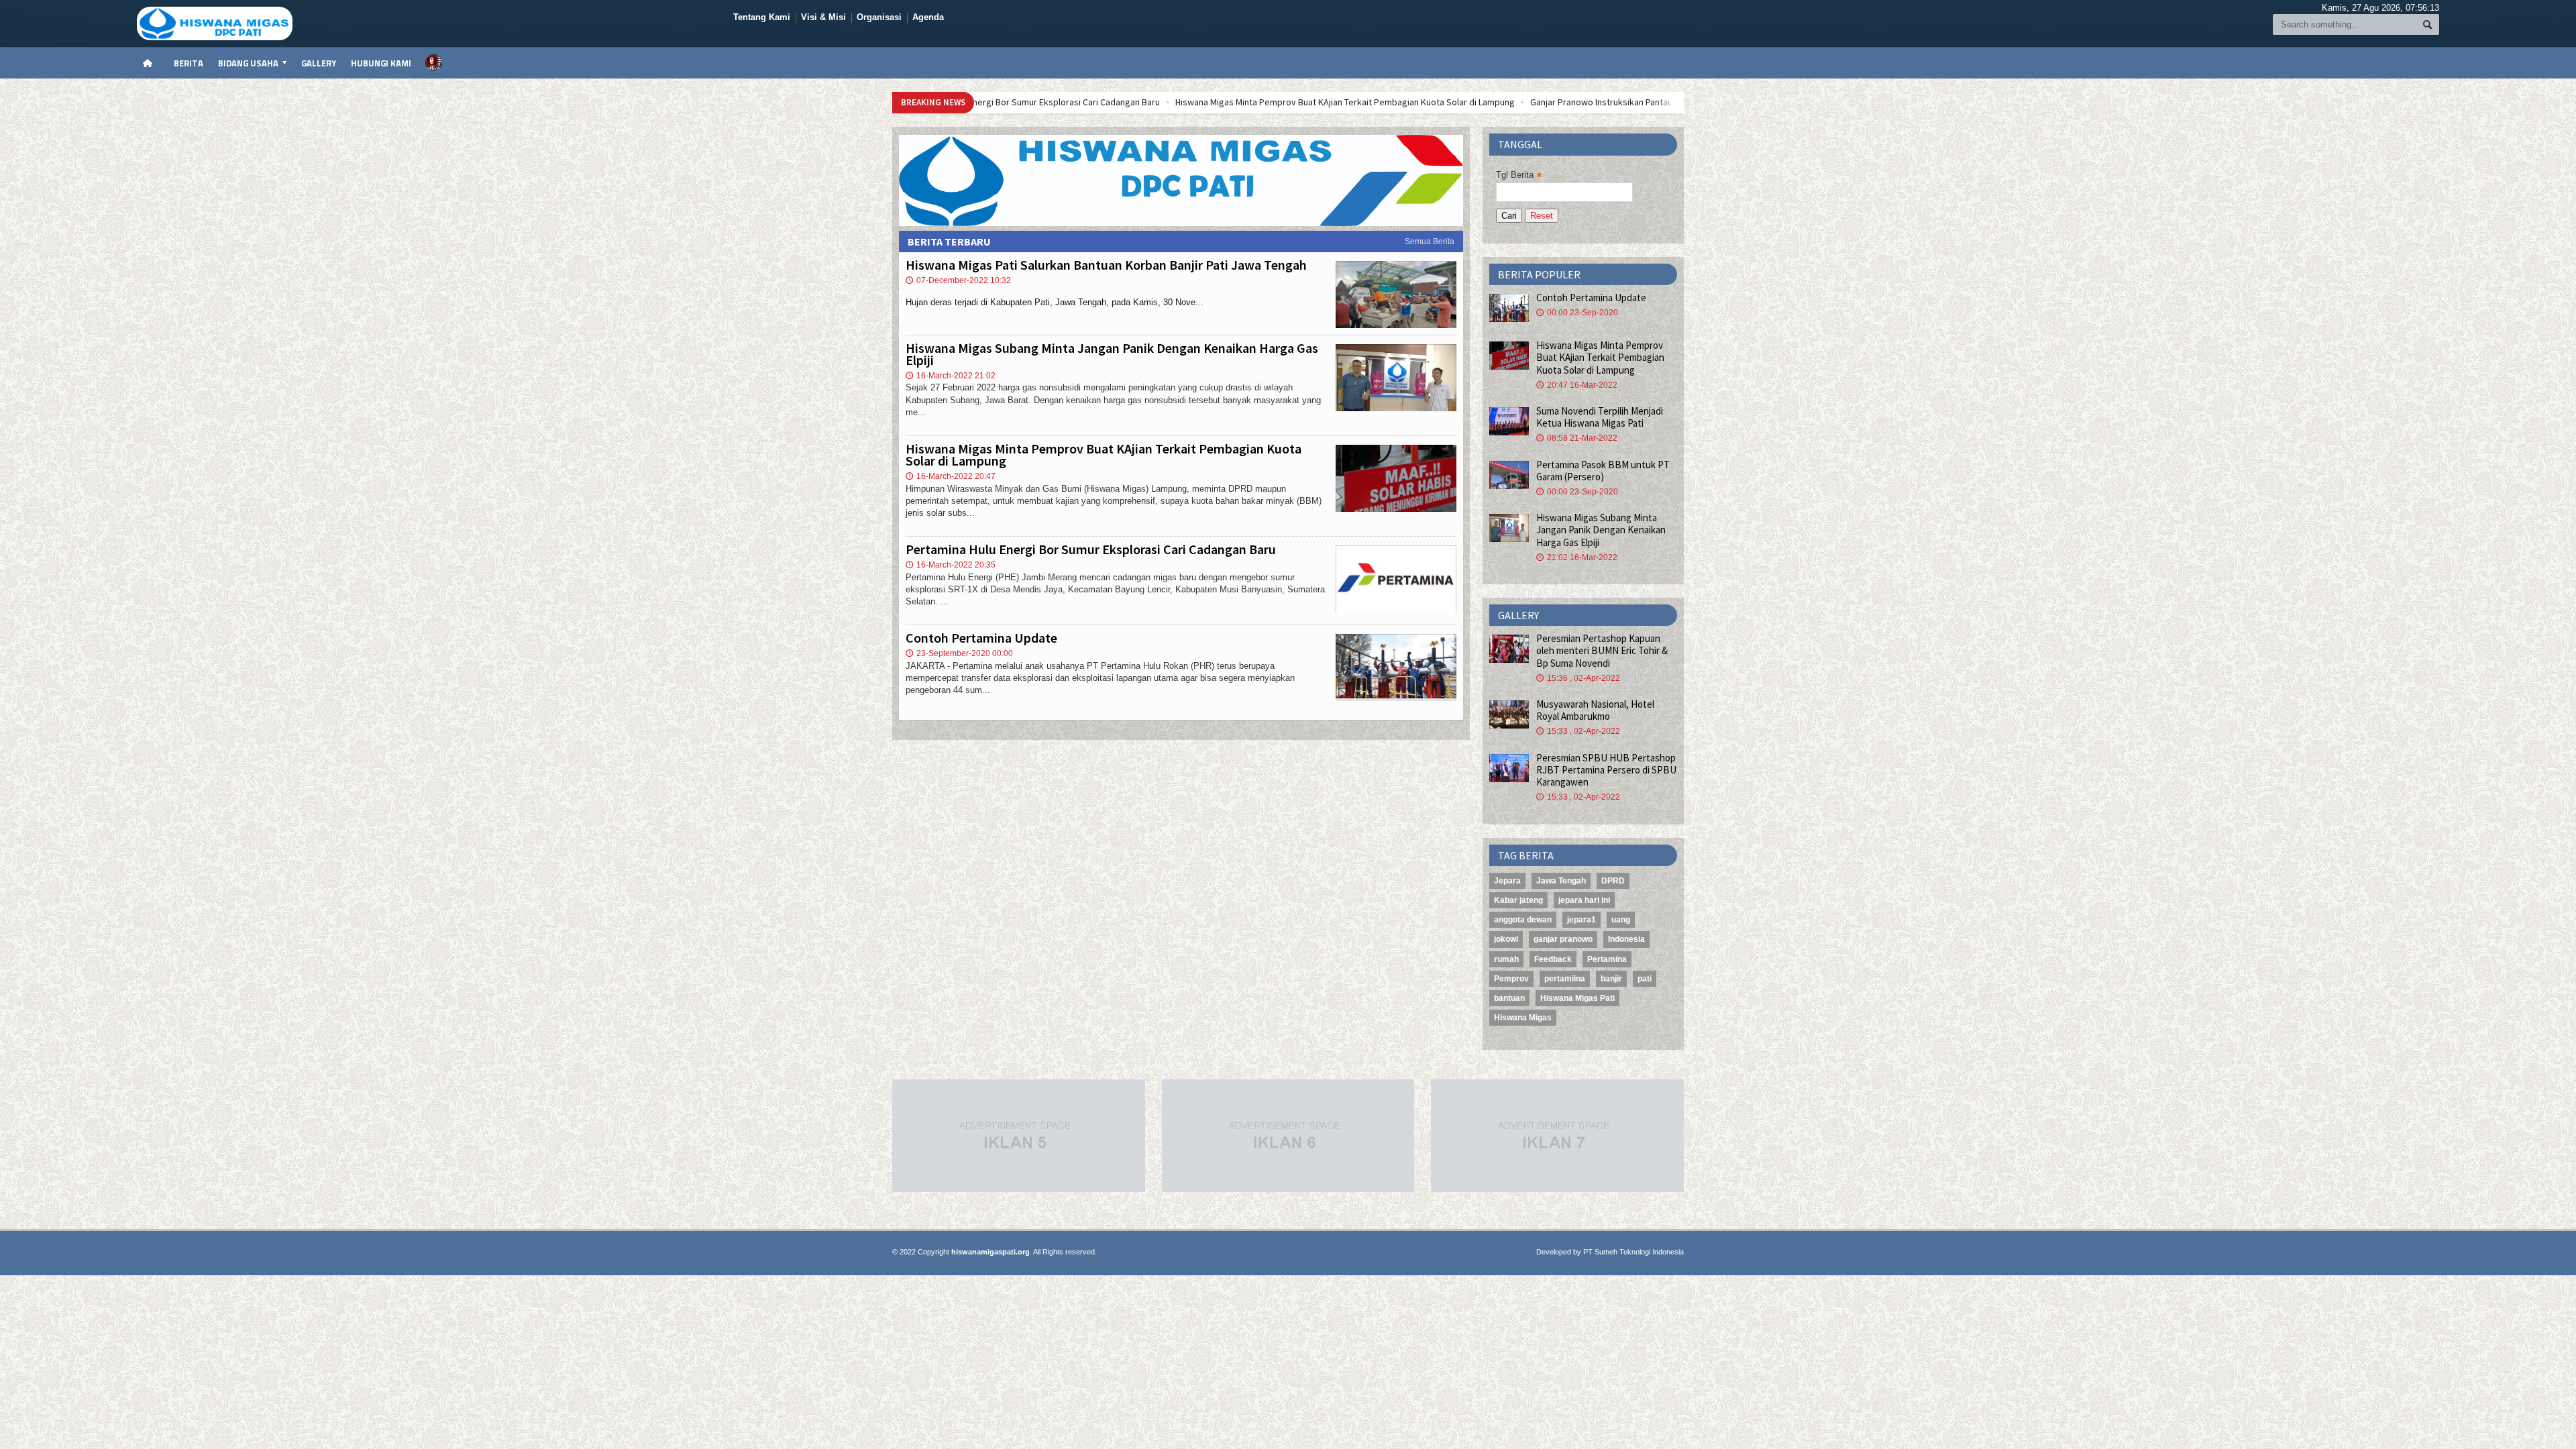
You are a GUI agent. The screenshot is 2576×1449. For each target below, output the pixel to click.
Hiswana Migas (1523, 1018)
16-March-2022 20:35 (951, 565)
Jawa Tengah (1561, 881)
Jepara (1507, 881)
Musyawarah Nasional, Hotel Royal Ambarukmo (1595, 710)
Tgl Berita (1519, 175)
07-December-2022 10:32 (958, 280)
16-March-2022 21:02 (951, 376)
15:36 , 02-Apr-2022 (1578, 678)
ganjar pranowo (1563, 939)
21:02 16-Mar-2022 (1577, 557)
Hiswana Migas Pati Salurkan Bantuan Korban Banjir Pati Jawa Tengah (1106, 265)
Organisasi (879, 17)
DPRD (1613, 881)
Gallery (319, 63)
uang (1621, 920)
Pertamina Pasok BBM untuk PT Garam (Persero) (1603, 471)
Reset (1542, 216)
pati (1645, 979)
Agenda (928, 17)
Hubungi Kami (381, 63)
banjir (1611, 979)
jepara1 (1581, 920)
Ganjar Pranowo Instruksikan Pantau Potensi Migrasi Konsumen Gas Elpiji (1482, 102)
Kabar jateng (1518, 900)
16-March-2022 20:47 (951, 476)
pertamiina (1565, 979)
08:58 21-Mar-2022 (1577, 438)
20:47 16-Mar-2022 (1577, 385)
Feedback (1553, 959)
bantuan (1509, 998)
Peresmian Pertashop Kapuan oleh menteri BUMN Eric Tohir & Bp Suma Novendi (1602, 650)
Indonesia (1626, 939)
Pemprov (1511, 979)
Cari (1509, 216)
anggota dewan (1523, 920)
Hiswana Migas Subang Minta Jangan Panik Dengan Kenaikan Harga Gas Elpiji (1112, 354)
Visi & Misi (823, 17)
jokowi (1506, 939)
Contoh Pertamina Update (981, 638)
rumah (1506, 959)
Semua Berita (1430, 241)
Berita (189, 63)
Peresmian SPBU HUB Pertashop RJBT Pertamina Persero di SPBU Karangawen (1606, 770)
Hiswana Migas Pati (1577, 998)
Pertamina (1607, 959)
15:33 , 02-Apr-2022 (1578, 731)
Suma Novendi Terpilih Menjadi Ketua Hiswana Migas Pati (1600, 417)
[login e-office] (434, 63)
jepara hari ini (1584, 900)
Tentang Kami (762, 17)
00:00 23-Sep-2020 (1577, 313)
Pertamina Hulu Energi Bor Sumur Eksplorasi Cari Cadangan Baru (1091, 549)
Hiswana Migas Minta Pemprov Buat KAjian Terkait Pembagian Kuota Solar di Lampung (1152, 102)
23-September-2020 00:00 (959, 653)
